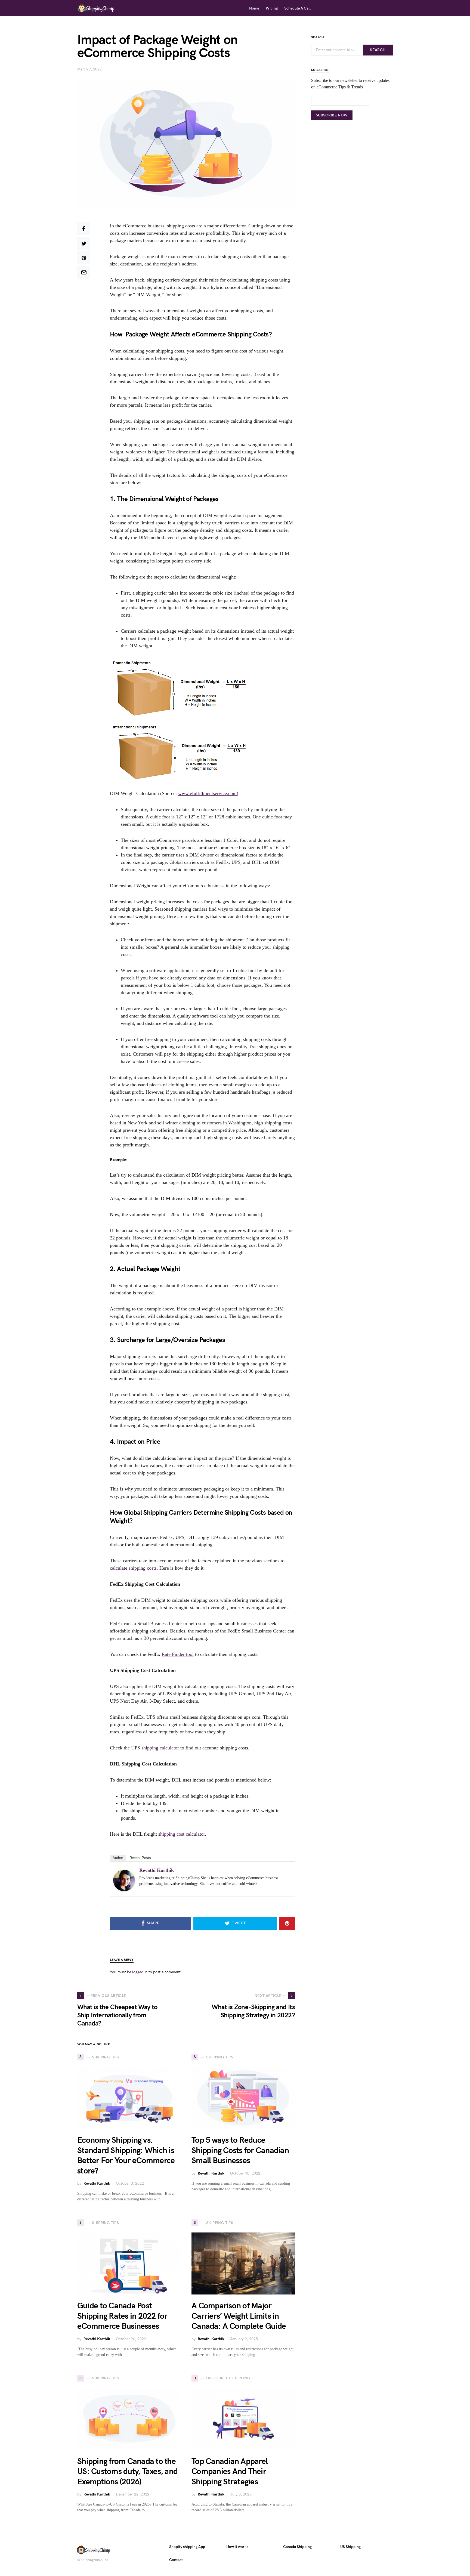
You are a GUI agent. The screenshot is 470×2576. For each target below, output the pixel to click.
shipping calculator (160, 1748)
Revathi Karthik (157, 1870)
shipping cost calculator (182, 1834)
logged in (140, 1972)
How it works (237, 2547)
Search (378, 50)
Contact (176, 2560)
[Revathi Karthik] (124, 1880)
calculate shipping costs (133, 1568)
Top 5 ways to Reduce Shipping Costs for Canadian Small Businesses (240, 2150)
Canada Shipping (297, 2547)
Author (118, 1858)
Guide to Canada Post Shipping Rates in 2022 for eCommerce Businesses (122, 2316)
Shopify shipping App (187, 2547)
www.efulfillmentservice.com (207, 793)
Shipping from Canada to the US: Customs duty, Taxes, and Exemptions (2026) (127, 2472)
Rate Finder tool (178, 1654)
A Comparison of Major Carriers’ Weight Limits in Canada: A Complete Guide (239, 2316)
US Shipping (350, 2547)
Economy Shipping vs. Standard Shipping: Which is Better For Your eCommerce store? (126, 2156)
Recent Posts (140, 1858)
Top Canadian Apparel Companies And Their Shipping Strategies (230, 2472)
